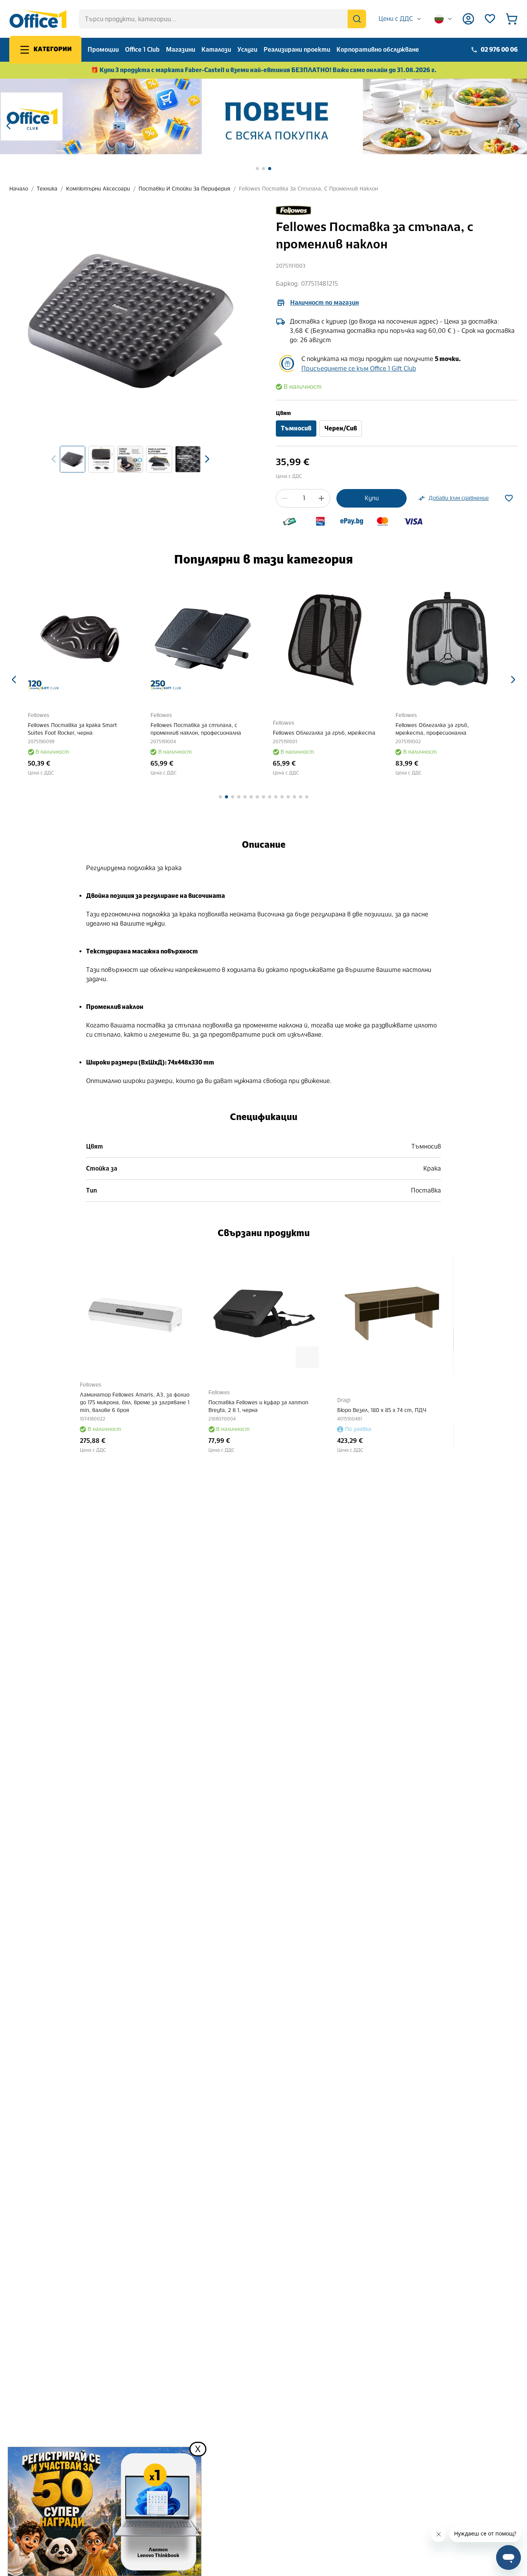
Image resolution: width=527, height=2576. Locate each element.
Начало (19, 189)
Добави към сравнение (459, 498)
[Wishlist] (490, 19)
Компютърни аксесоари (98, 189)
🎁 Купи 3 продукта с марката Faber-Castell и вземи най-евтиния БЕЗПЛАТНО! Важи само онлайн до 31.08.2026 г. (264, 70)
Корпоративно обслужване (378, 50)
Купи (372, 498)
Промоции (103, 50)
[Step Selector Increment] (321, 498)
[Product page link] (80, 639)
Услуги (247, 50)
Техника (47, 189)
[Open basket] (512, 19)
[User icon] (468, 19)
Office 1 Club (142, 50)
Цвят (283, 413)
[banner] (263, 116)
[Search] (357, 19)
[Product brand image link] (294, 211)
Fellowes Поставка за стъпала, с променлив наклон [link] (308, 189)
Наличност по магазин (324, 303)
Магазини (181, 50)
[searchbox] (222, 19)
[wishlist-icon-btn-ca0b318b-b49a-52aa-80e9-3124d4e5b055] (509, 498)
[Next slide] (207, 459)
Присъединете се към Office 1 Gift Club (359, 369)
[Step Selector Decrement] (285, 498)
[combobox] (400, 19)
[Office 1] (38, 19)
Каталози (216, 50)
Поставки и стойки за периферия (184, 189)
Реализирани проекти (297, 50)
